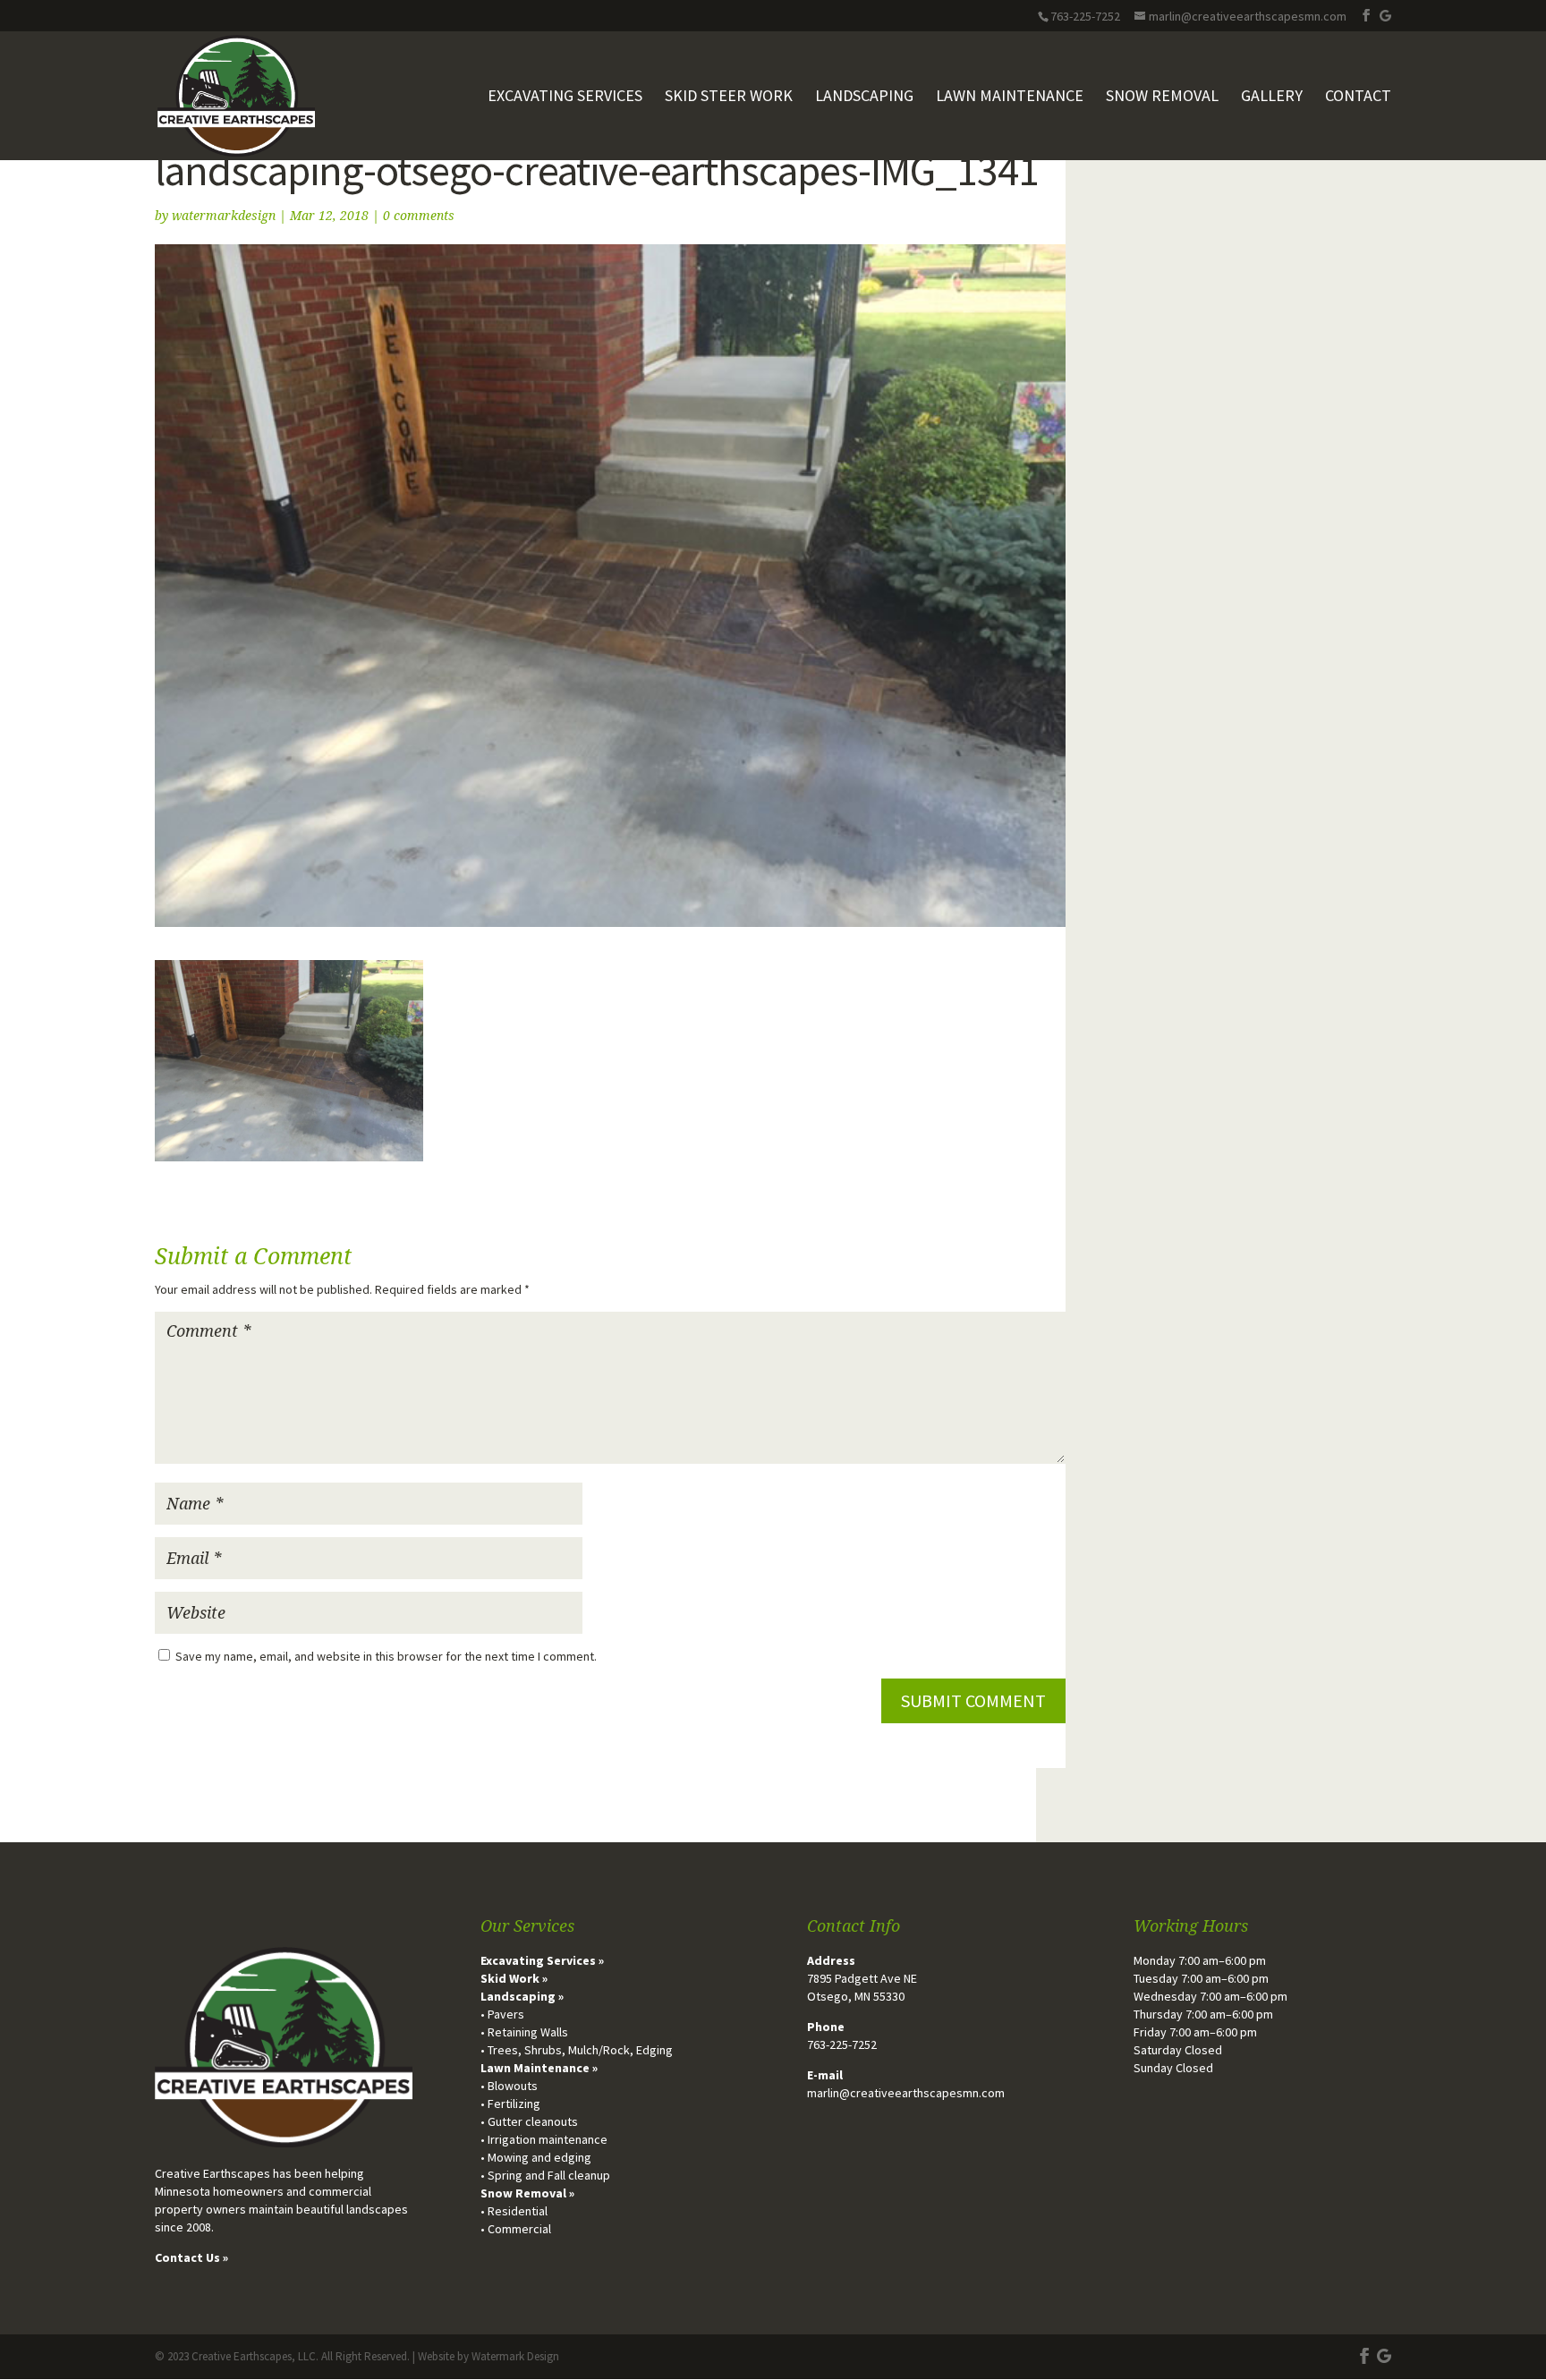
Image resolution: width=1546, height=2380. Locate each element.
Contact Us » (191, 2257)
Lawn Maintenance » (539, 2068)
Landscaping (864, 98)
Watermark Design (515, 2356)
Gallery (1272, 98)
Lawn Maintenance (1010, 98)
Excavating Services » (542, 1960)
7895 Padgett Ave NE (862, 1978)
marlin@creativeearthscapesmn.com (906, 2093)
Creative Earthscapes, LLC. (255, 2356)
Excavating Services (565, 98)
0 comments (419, 216)
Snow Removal (1162, 98)
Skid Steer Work (729, 98)
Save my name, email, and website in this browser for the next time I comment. (386, 1656)
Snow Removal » (527, 2193)
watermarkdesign (224, 216)
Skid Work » (514, 1978)
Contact (1358, 98)
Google (1385, 16)
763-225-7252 (842, 2044)
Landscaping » (522, 1996)
